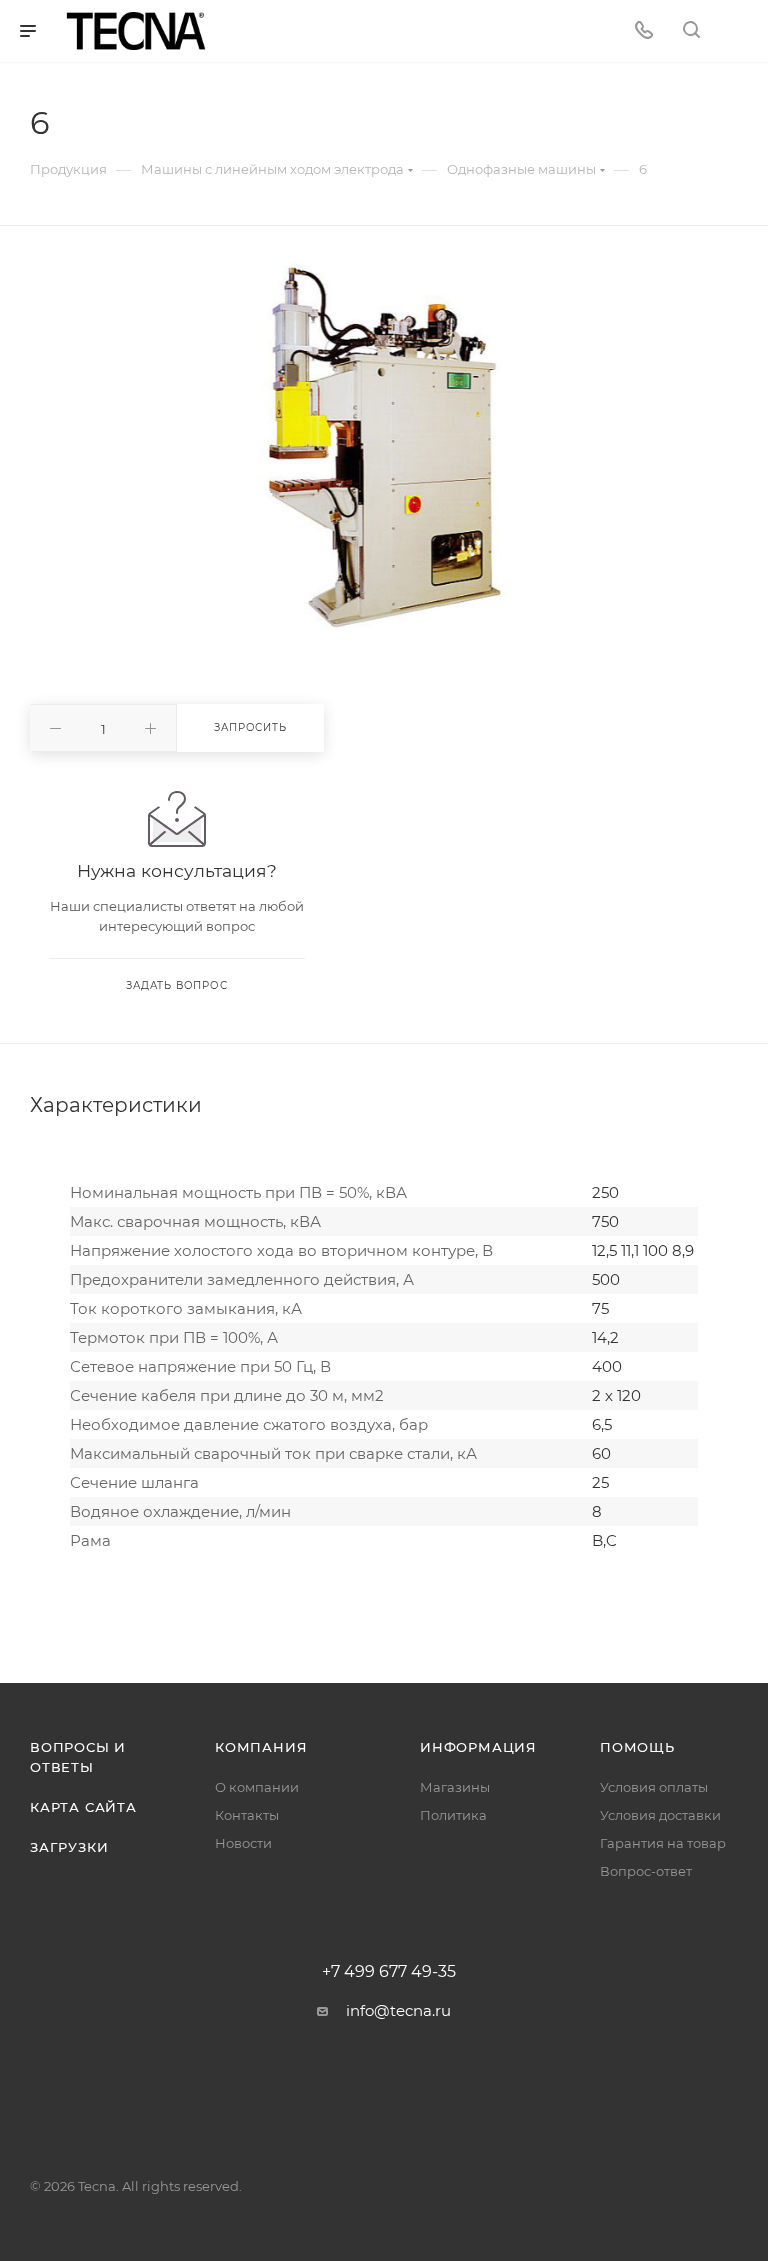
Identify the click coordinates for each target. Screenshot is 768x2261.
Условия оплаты (654, 1787)
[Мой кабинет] (739, 31)
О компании (257, 1787)
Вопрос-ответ (646, 1871)
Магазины (455, 1787)
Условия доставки (660, 1815)
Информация (478, 1747)
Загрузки (69, 1847)
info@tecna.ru (398, 2010)
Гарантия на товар (663, 1843)
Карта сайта (83, 1807)
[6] (384, 447)
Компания (261, 1747)
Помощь (637, 1747)
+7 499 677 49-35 (389, 1972)
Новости (243, 1843)
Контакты (247, 1815)
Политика (453, 1815)
